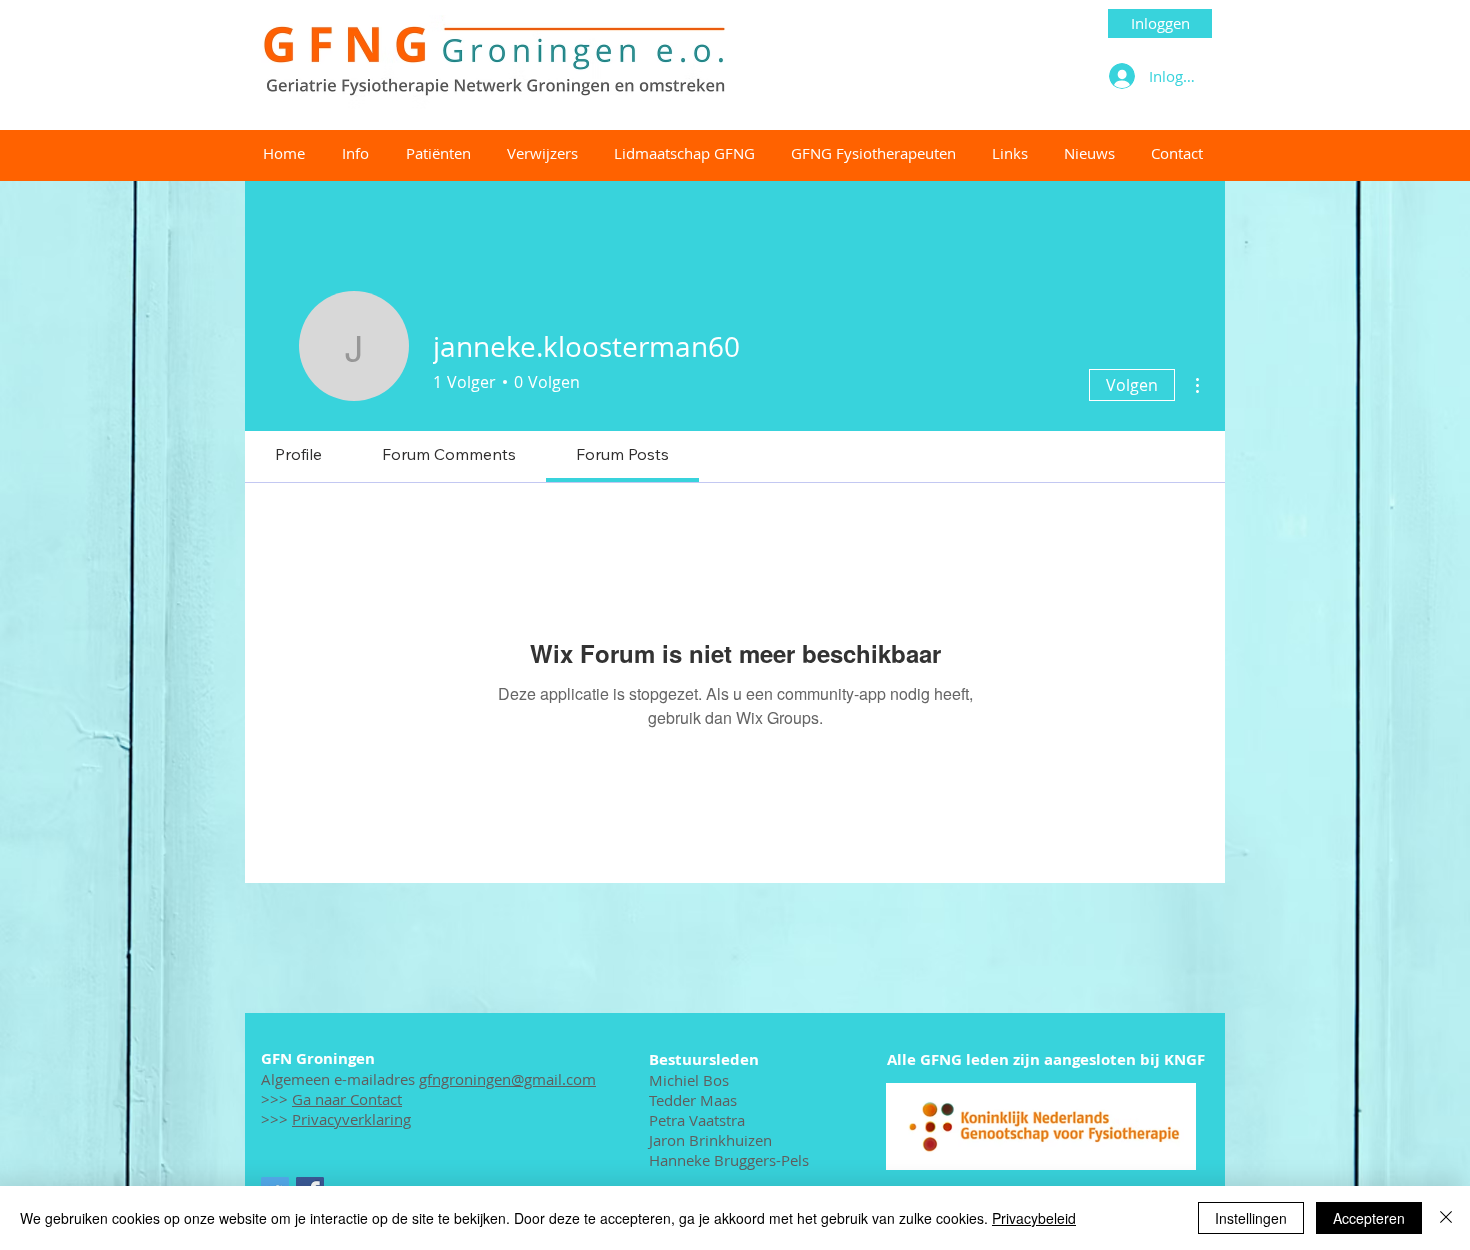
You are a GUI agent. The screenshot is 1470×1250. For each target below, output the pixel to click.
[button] (872, 153)
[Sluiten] (1446, 1218)
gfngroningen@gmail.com (507, 1079)
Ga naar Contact (347, 1099)
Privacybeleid (1034, 1218)
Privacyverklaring (351, 1119)
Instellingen (1251, 1218)
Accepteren (1369, 1218)
